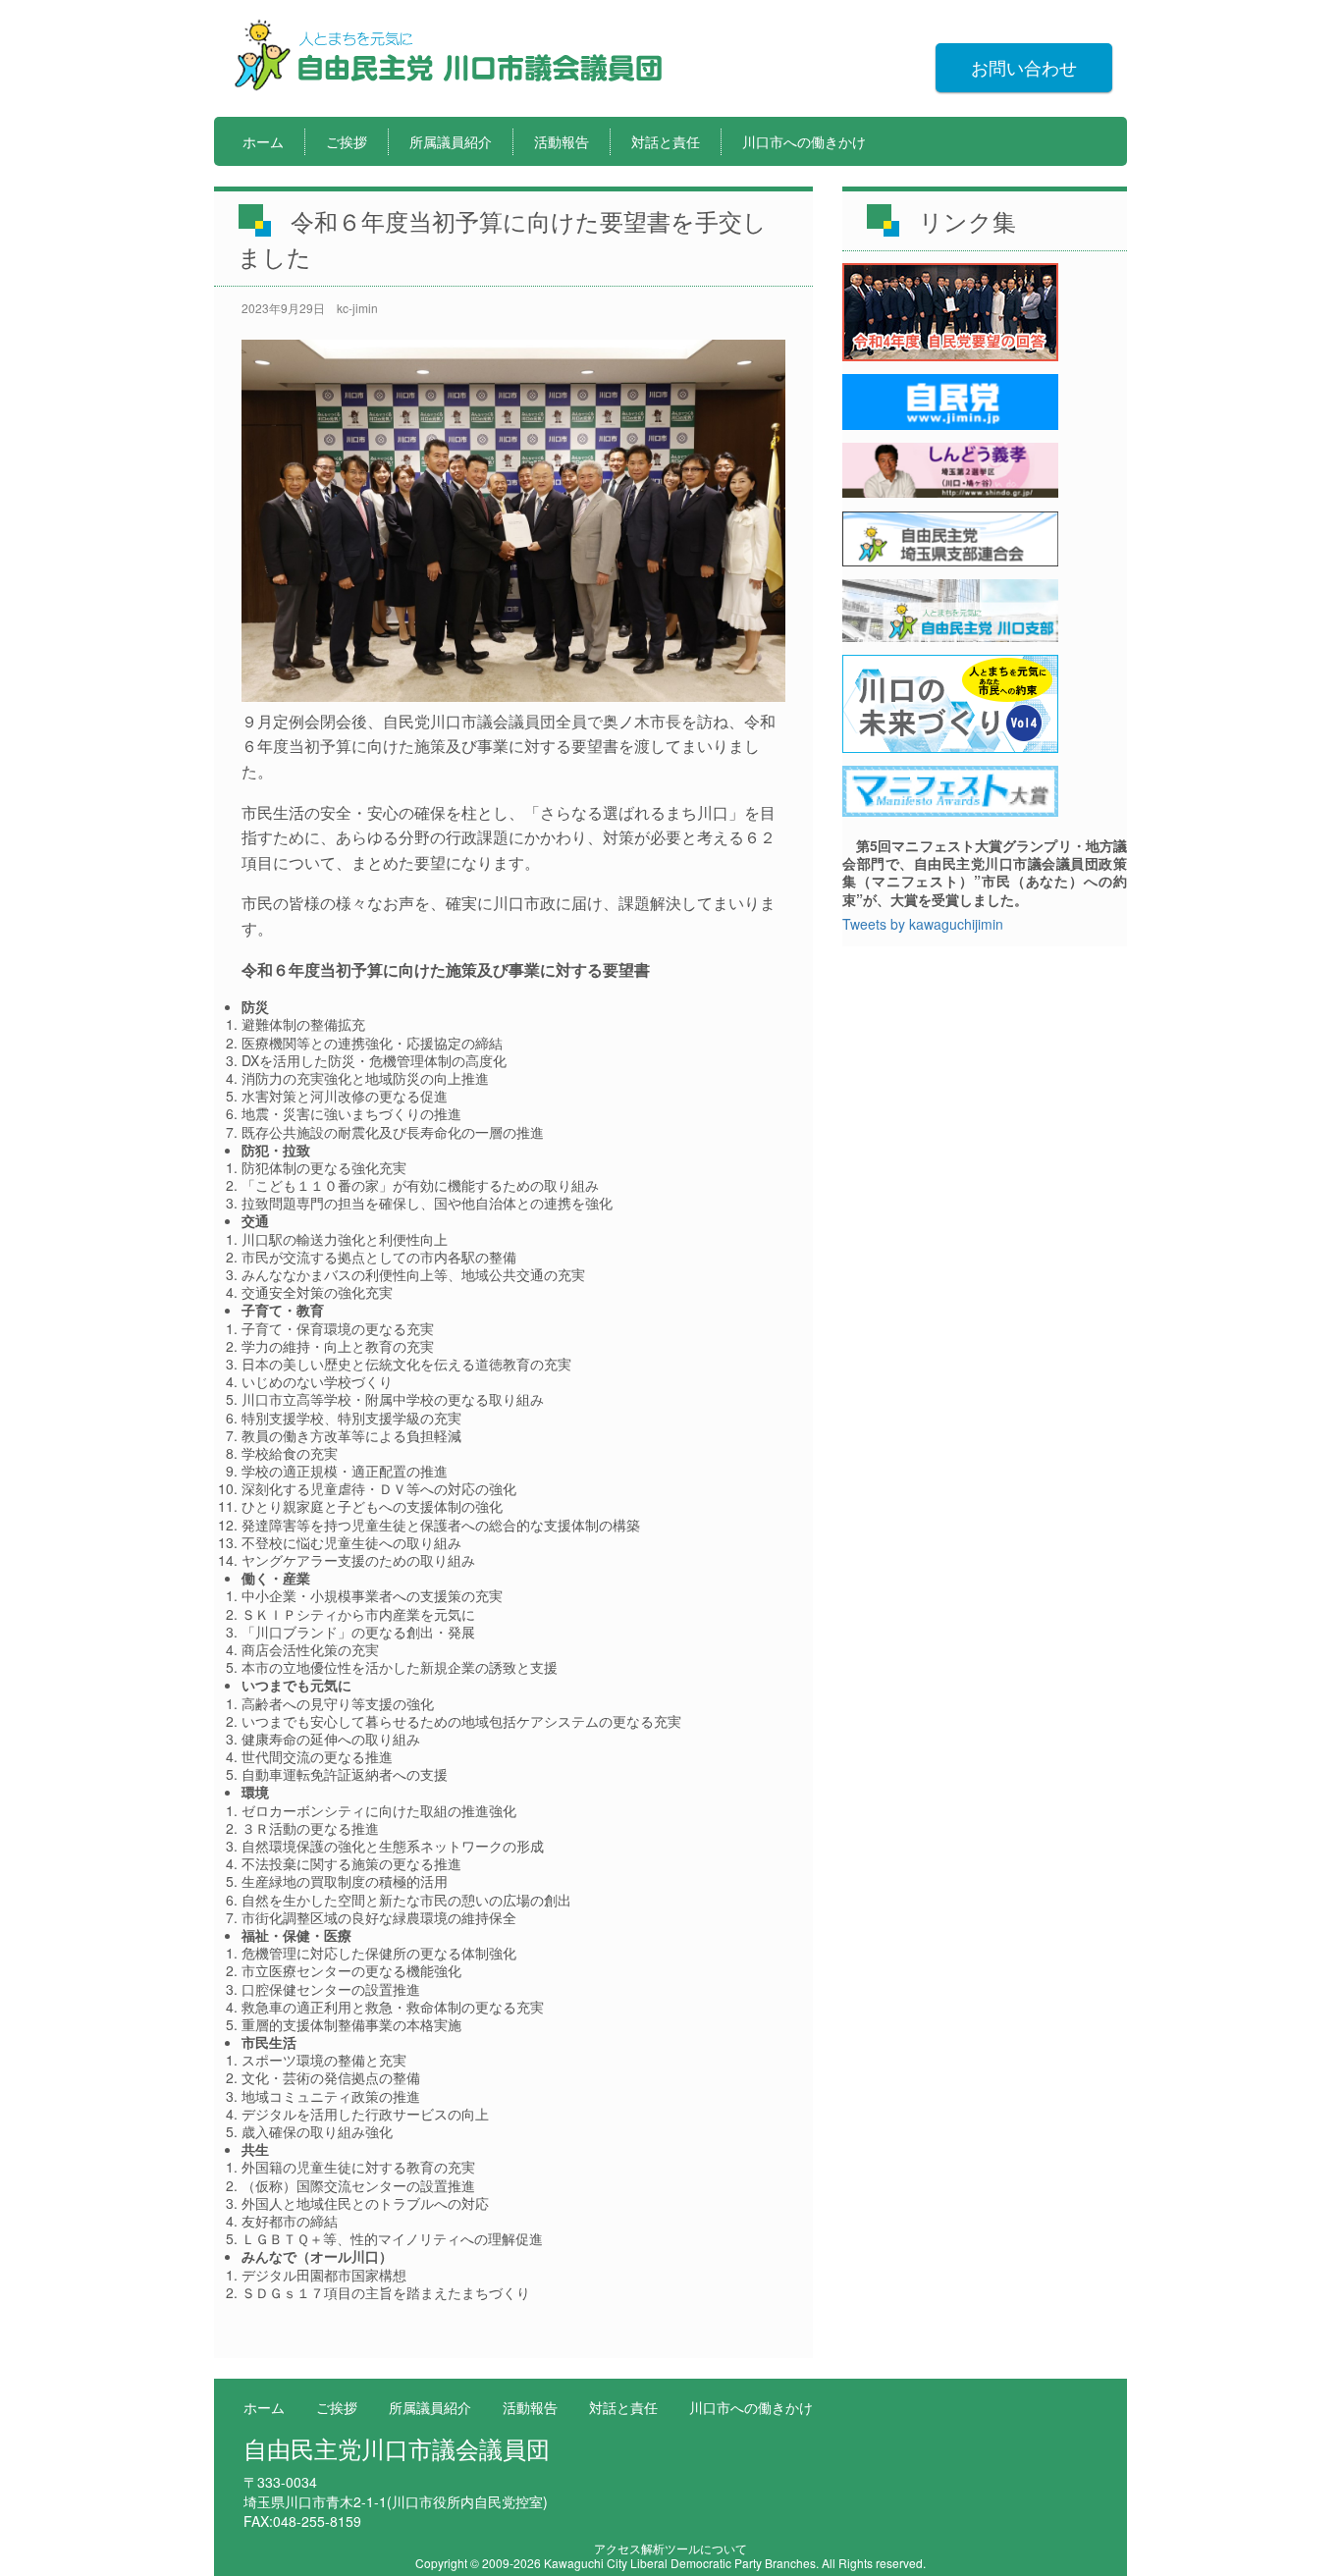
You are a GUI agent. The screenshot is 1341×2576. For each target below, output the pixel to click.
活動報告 (562, 141)
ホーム (263, 141)
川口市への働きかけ (804, 141)
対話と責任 (666, 141)
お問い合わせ (1024, 67)
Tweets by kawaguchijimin (923, 924)
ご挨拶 (347, 141)
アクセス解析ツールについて (670, 2548)
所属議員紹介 (451, 141)
